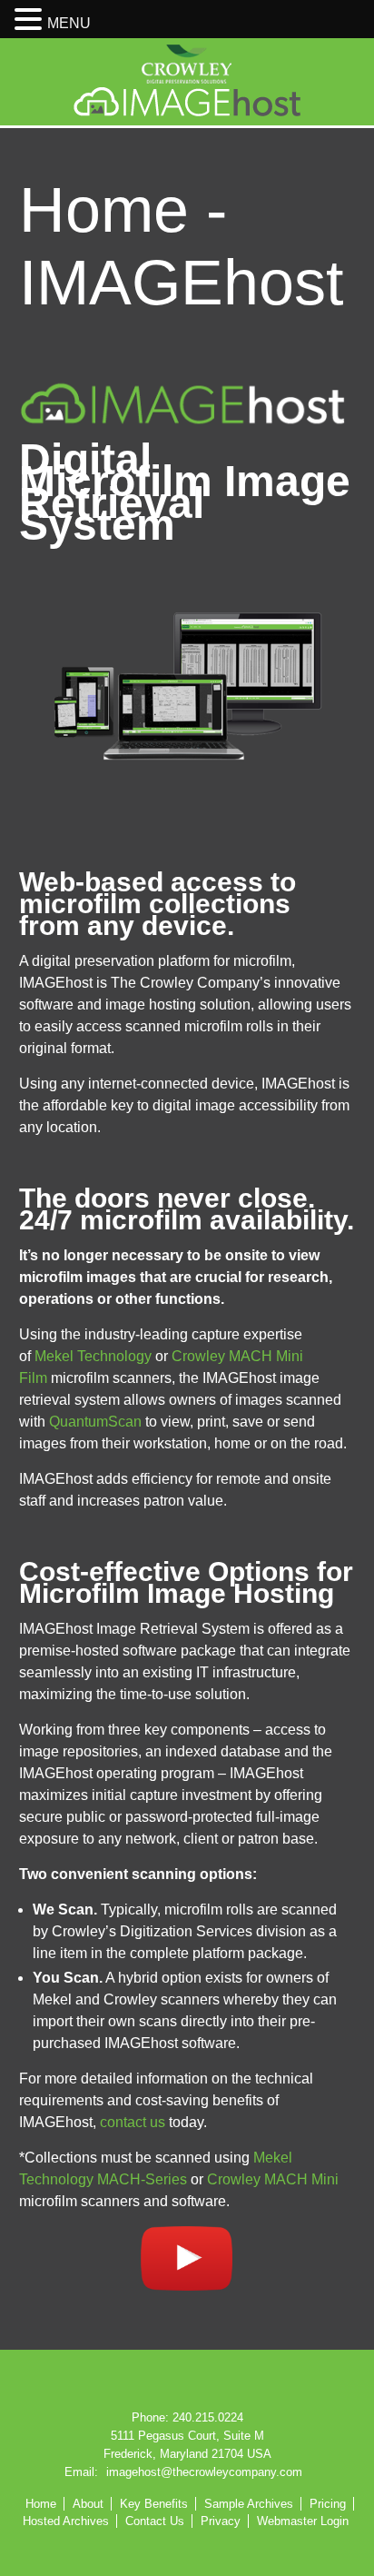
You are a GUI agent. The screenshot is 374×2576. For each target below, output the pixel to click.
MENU (69, 23)
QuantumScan (95, 1422)
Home (41, 2504)
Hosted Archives (66, 2521)
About (88, 2504)
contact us (133, 2122)
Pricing (328, 2504)
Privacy (221, 2521)
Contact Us (155, 2521)
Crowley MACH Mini (273, 2179)
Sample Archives (249, 2504)
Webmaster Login (303, 2521)
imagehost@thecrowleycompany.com (204, 2472)
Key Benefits (154, 2504)
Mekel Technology (93, 1356)
